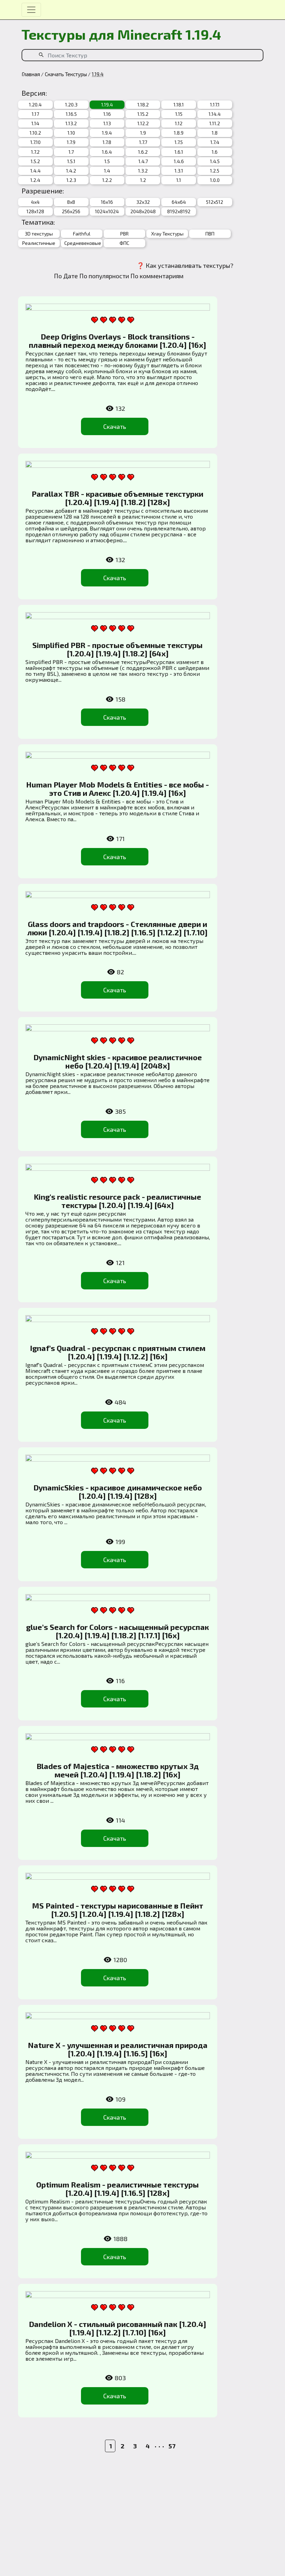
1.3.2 (143, 171)
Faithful (82, 234)
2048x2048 (143, 211)
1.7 (71, 152)
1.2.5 (215, 171)
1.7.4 (215, 142)
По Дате (66, 276)
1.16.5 (71, 114)
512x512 (215, 202)
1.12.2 (143, 123)
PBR (124, 234)
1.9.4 (107, 133)
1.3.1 (179, 171)
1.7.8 (107, 142)
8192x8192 (179, 211)
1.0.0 (215, 180)
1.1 (179, 180)
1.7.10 (35, 142)
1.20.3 (71, 105)
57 (172, 2446)
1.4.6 (179, 161)
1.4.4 (35, 171)
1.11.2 (215, 123)
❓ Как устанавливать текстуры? (185, 265)
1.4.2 (71, 171)
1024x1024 (107, 211)
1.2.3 (71, 180)
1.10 (71, 133)
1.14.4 (215, 114)
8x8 (71, 202)
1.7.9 (71, 142)
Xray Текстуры (167, 234)
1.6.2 (143, 152)
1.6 (215, 152)
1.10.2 (35, 133)
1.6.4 (107, 152)
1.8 (215, 133)
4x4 (35, 202)
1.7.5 (179, 142)
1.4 (107, 171)
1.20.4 (35, 105)
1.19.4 (107, 105)
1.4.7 (143, 161)
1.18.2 (143, 105)
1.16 (107, 114)
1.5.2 (35, 161)
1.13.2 (71, 123)
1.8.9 (179, 133)
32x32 (143, 202)
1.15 (179, 114)
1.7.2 (35, 152)
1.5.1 (71, 161)
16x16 (107, 202)
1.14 (35, 123)
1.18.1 (179, 105)
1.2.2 (107, 180)
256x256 (71, 211)
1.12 (179, 123)
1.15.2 (143, 114)
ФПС (124, 243)
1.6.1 (179, 152)
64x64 (179, 202)
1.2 (143, 180)
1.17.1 (215, 105)
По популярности (104, 276)
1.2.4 (35, 180)
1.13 (107, 123)
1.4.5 (215, 161)
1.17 (35, 114)
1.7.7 (143, 142)
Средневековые (82, 243)
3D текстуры (39, 234)
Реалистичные (39, 243)
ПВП (210, 234)
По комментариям (157, 276)
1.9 (143, 133)
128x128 (35, 211)
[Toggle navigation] (31, 10)
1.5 (107, 161)
